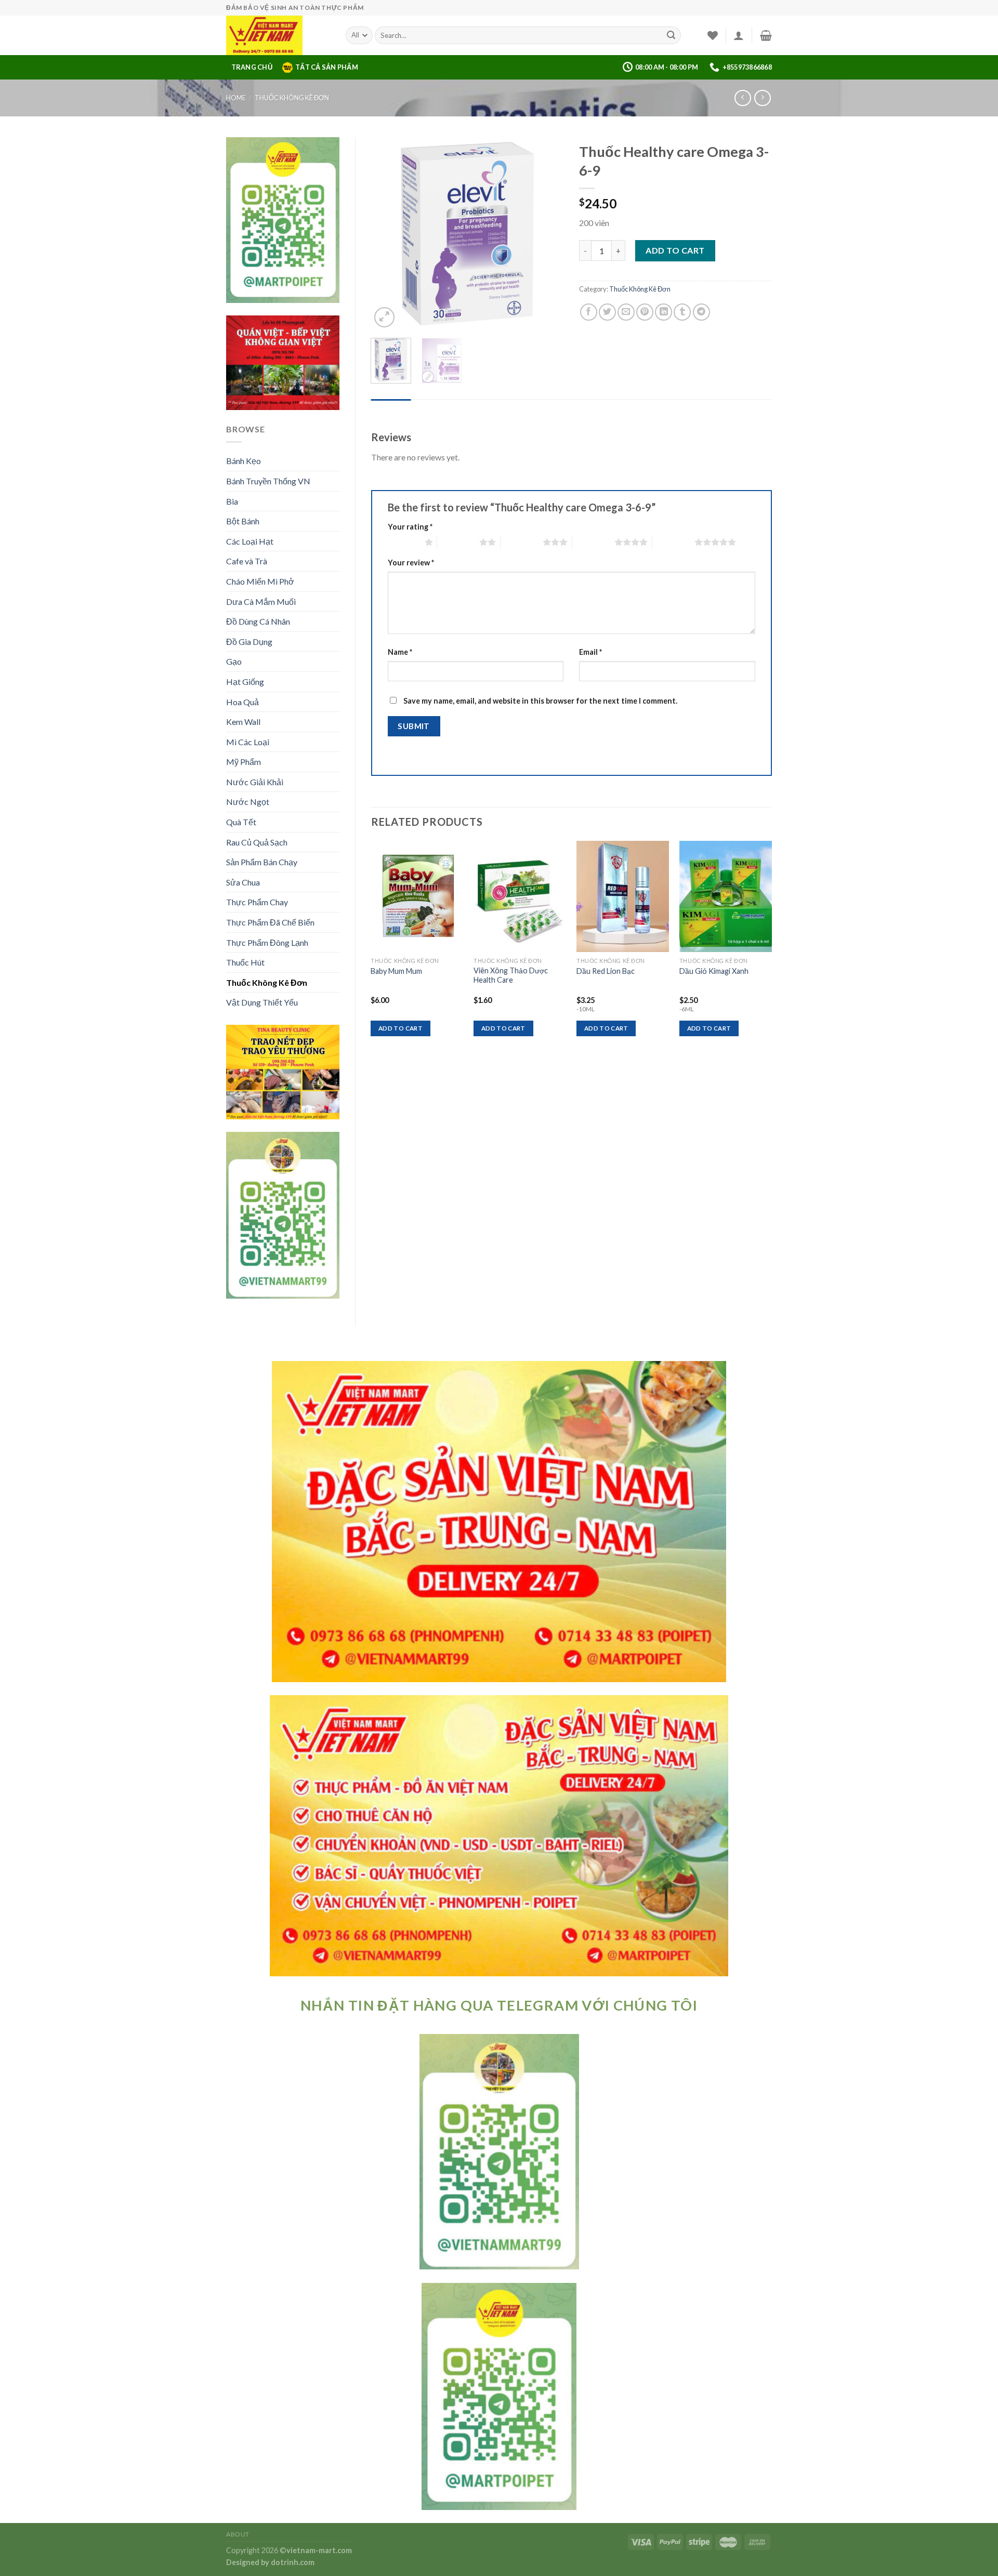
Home (236, 98)
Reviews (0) (391, 409)
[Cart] (766, 35)
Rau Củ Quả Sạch (257, 842)
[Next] (547, 233)
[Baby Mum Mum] (417, 896)
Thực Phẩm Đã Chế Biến (270, 922)
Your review (411, 563)
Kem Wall (243, 722)
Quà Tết (241, 822)
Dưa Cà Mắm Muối (261, 602)
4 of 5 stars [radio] (593, 542)
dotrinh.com (293, 2562)
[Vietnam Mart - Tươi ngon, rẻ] (278, 35)
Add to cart (675, 250)
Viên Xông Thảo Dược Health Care (511, 975)
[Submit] (671, 35)
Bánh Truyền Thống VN (268, 481)
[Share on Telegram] (701, 312)
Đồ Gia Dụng (249, 642)
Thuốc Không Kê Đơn (292, 98)
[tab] (391, 409)
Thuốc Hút (245, 962)
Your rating (410, 527)
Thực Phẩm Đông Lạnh (267, 942)
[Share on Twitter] (607, 312)
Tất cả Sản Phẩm (327, 67)
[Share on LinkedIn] (664, 312)
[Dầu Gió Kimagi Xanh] (726, 896)
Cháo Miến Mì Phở (260, 581)
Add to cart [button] (400, 1028)
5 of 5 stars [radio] (673, 542)
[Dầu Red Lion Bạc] (623, 896)
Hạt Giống (245, 682)
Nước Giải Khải (255, 782)
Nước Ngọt (248, 802)
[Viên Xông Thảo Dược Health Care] (520, 896)
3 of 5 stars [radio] (522, 542)
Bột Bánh (243, 521)
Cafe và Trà (247, 561)
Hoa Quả (242, 702)
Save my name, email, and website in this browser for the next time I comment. (540, 701)
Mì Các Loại (248, 742)
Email (590, 652)
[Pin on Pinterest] (645, 312)
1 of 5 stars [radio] (404, 542)
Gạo (234, 661)
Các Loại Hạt (250, 541)
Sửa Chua (243, 882)
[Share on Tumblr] (682, 312)
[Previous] (388, 233)
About (238, 2534)
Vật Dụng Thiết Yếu (262, 1002)
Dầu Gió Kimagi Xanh (714, 971)
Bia (232, 501)
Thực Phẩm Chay (257, 902)
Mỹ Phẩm (244, 762)
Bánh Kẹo (244, 461)
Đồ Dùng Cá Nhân (258, 621)
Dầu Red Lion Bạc (606, 971)
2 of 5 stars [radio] (458, 542)
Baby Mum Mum (396, 971)
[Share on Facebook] (589, 312)
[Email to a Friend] (626, 312)
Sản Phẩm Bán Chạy (262, 862)
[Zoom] (384, 317)
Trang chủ (252, 67)
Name (400, 652)
